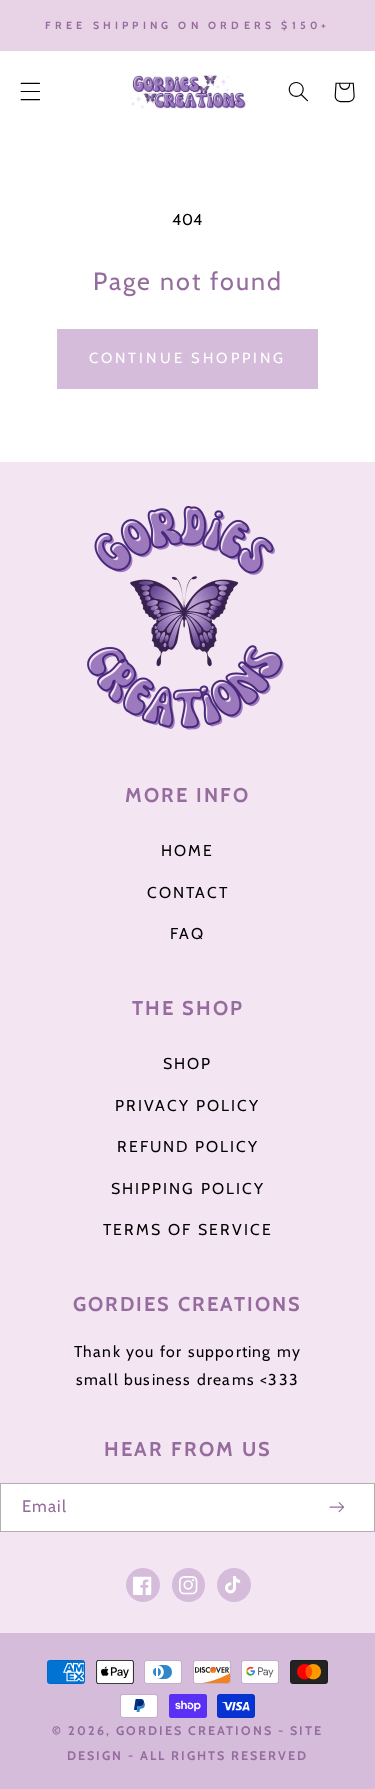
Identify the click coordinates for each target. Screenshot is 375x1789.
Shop (187, 1063)
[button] (30, 92)
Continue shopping (188, 358)
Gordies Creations (194, 1730)
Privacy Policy (187, 1105)
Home (187, 850)
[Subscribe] (338, 1507)
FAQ (187, 933)
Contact (188, 892)
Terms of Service (188, 1229)
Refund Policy (188, 1146)
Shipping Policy (188, 1188)
